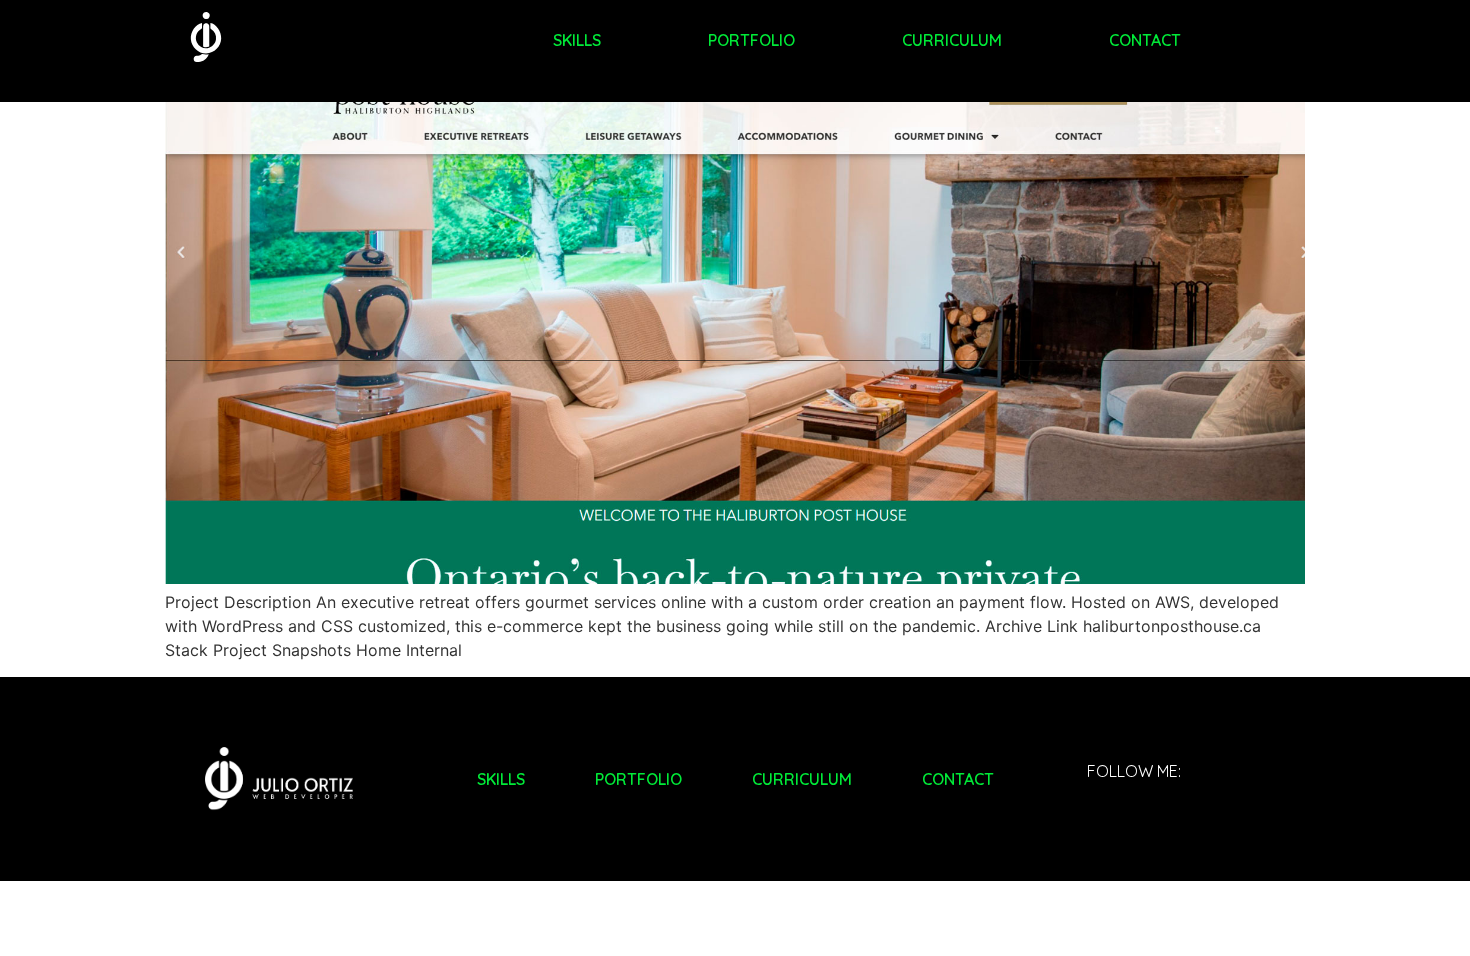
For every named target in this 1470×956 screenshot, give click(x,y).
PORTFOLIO (751, 40)
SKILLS (577, 40)
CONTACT (1145, 40)
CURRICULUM (952, 40)
